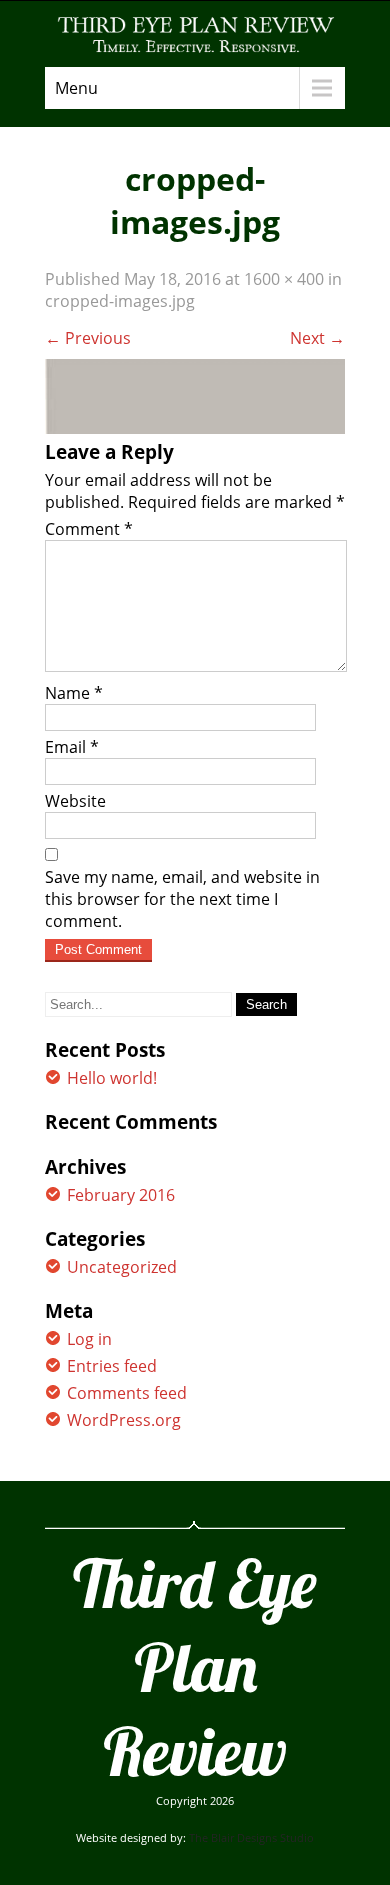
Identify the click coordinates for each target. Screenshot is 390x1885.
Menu (76, 88)
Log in (89, 1339)
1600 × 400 (284, 279)
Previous (88, 338)
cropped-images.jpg (120, 301)
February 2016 (121, 1195)
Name (74, 693)
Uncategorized (122, 1267)
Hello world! (112, 1078)
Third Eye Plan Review (195, 1667)
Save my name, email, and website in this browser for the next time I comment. (182, 899)
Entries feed (112, 1366)
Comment (89, 529)
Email (72, 747)
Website (75, 801)
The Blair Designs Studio (251, 1837)
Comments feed (127, 1393)
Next (317, 338)
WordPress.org (124, 1420)
